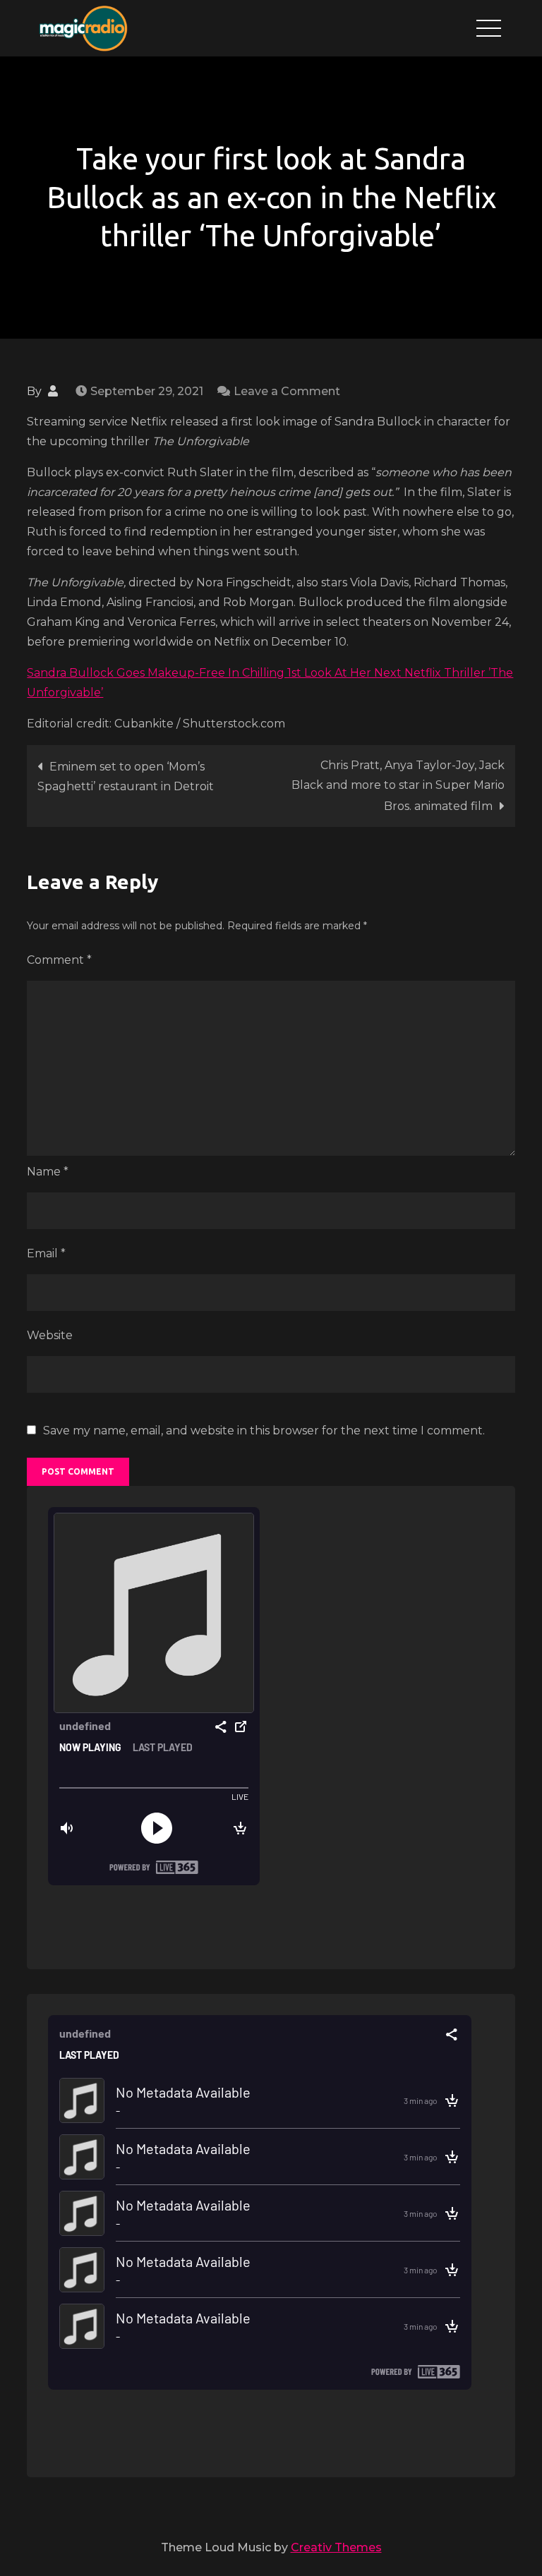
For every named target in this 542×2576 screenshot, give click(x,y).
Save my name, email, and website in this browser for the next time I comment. (264, 1431)
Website (50, 1335)
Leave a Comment (287, 391)
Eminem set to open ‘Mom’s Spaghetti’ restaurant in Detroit (126, 776)
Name (48, 1172)
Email (46, 1253)
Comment (59, 960)
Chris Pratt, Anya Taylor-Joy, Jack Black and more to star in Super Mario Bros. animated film (398, 786)
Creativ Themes (336, 2547)
